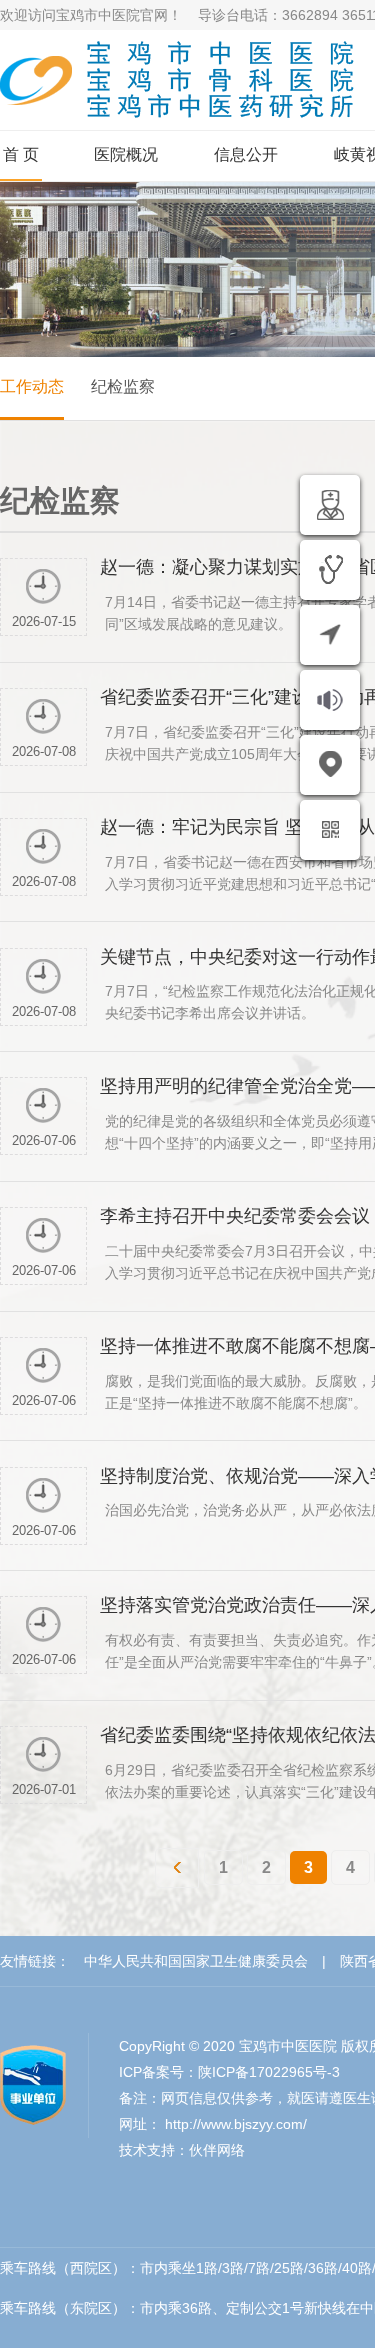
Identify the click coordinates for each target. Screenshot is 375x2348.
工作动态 (32, 386)
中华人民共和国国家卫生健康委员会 (196, 1961)
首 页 (21, 154)
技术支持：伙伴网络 (182, 2150)
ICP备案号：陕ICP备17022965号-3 (229, 2072)
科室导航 (268, 695)
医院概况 (126, 154)
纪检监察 (123, 386)
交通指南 (268, 825)
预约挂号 (268, 630)
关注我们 (268, 890)
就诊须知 (268, 760)
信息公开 (246, 154)
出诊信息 (268, 565)
